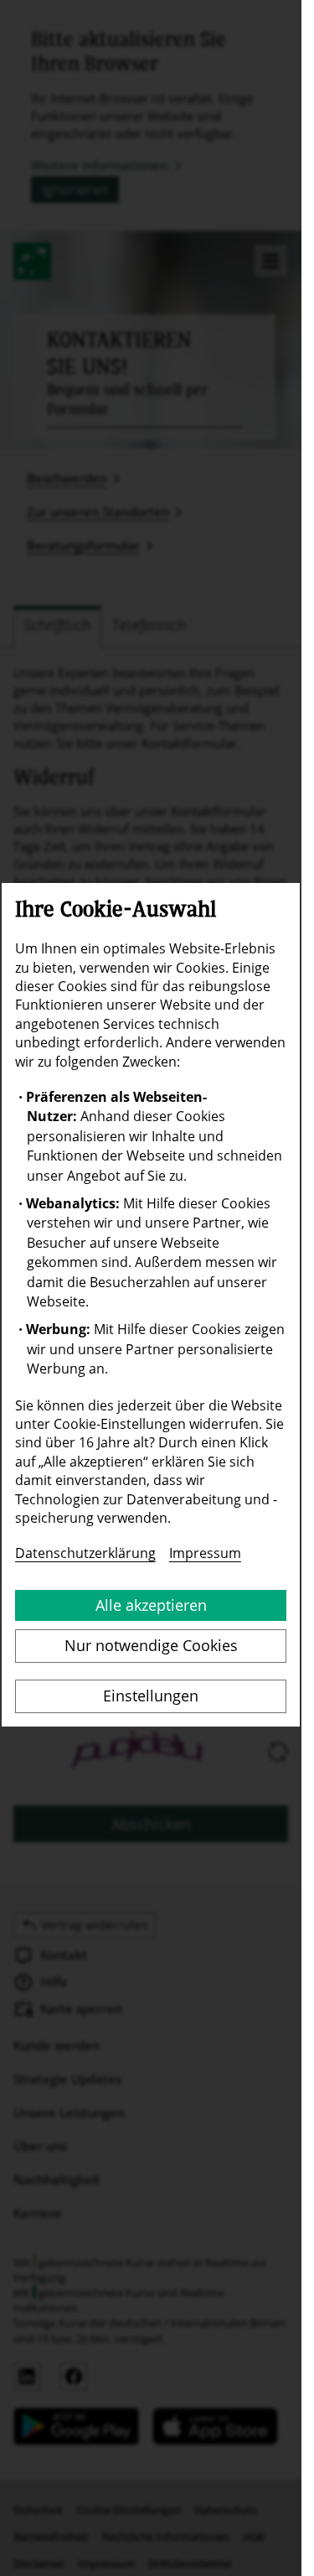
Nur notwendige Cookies (151, 1645)
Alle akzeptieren (151, 1605)
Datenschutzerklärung (85, 1553)
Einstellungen (151, 1696)
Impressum (205, 1553)
